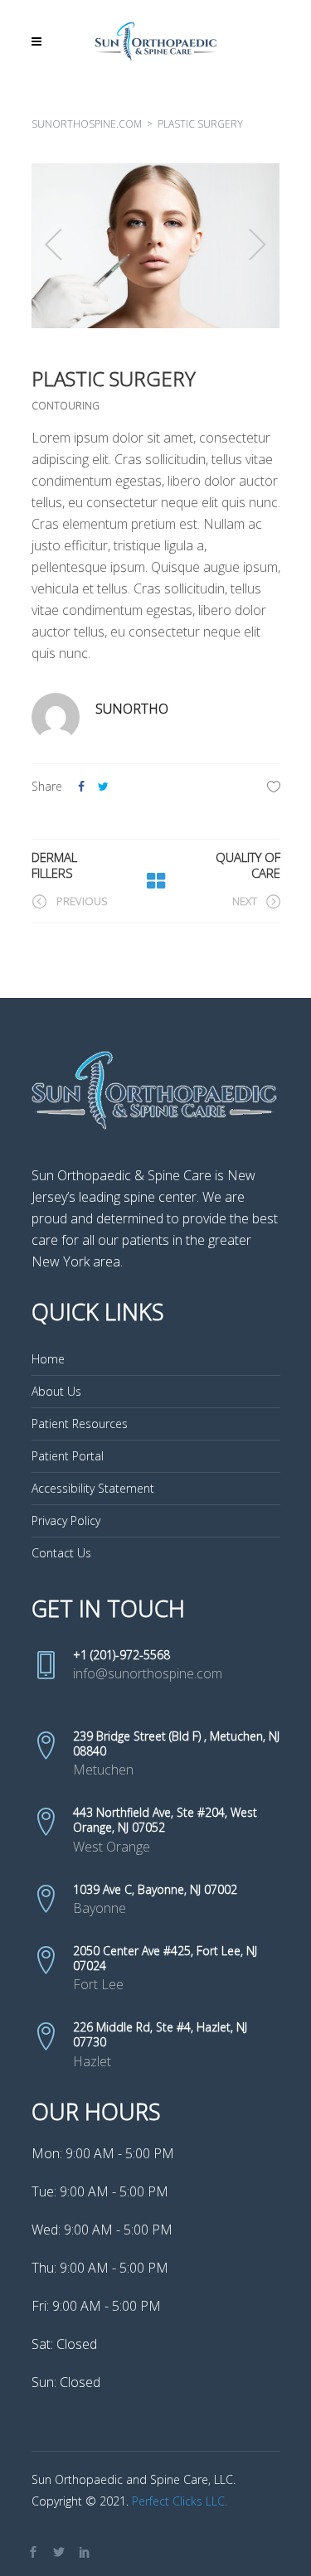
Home (48, 1359)
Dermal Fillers (54, 865)
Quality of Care (248, 865)
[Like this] (274, 786)
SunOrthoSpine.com (87, 124)
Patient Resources (80, 1424)
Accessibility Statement (93, 1488)
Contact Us (61, 1553)
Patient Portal (68, 1456)
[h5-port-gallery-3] (156, 246)
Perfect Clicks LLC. (180, 2501)
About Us (56, 1391)
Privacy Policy (66, 1520)
